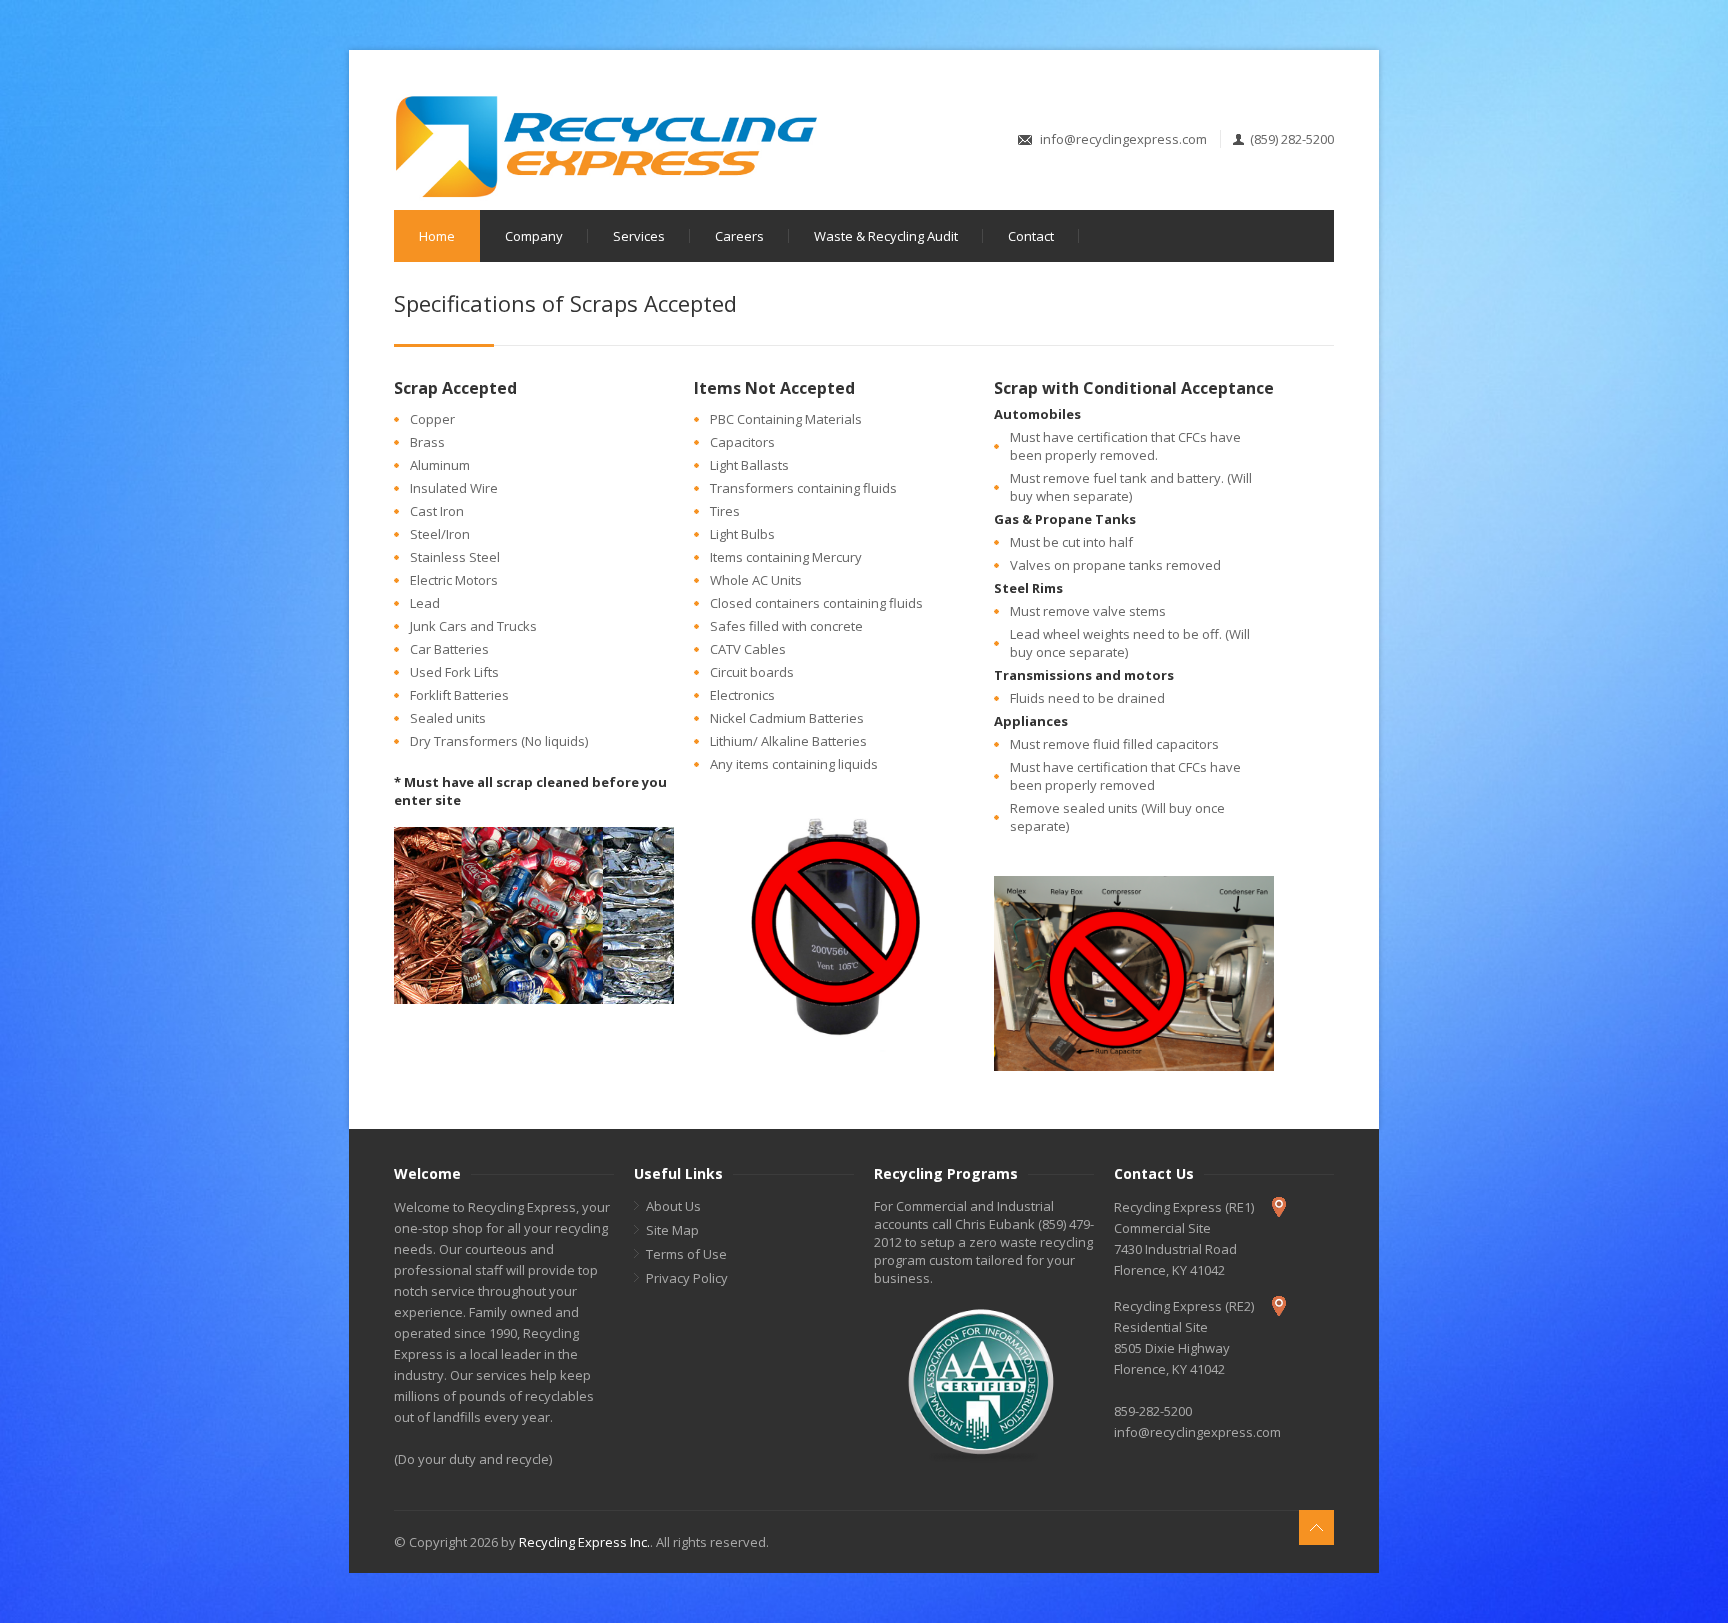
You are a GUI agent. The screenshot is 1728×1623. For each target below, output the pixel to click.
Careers (739, 236)
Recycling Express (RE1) (1184, 1207)
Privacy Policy (687, 1278)
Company (534, 236)
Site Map (672, 1230)
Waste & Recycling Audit (886, 236)
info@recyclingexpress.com (1123, 139)
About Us (673, 1206)
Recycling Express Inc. (584, 1542)
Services (639, 236)
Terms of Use (686, 1254)
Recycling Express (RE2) (1184, 1306)
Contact (1031, 236)
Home (437, 236)
